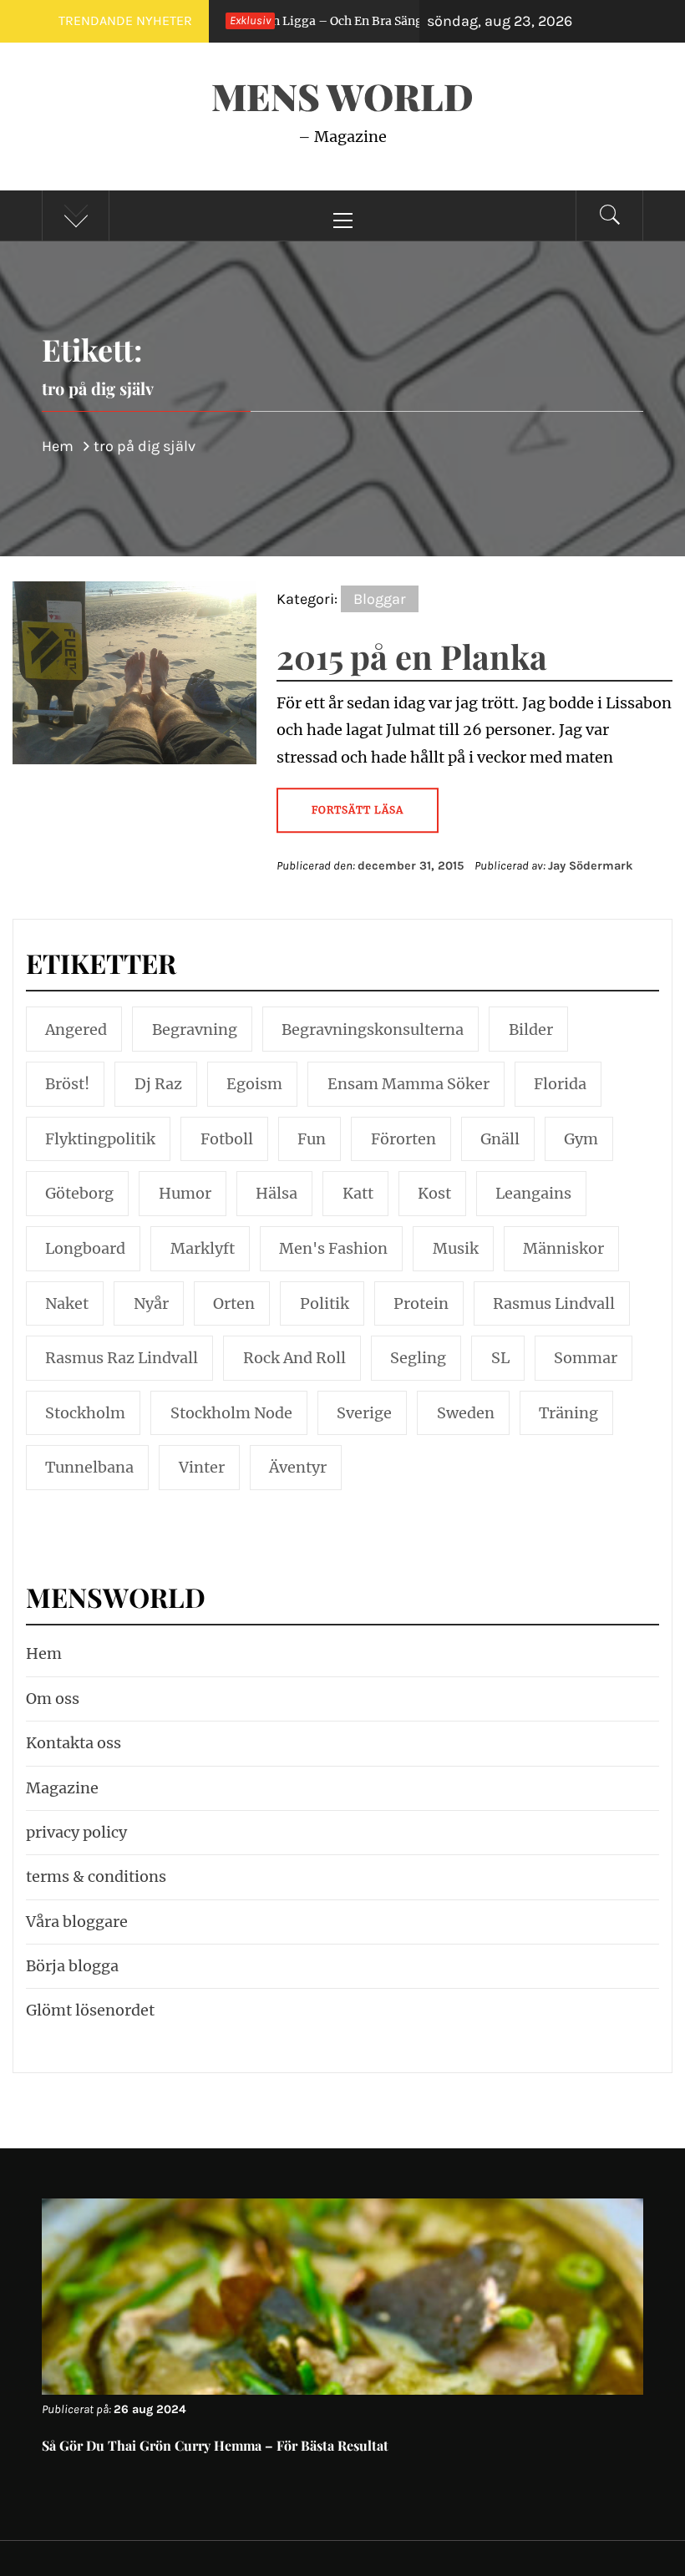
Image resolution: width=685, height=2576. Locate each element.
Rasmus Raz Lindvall (122, 1358)
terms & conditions (96, 1876)
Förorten (403, 1139)
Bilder (531, 1029)
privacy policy (76, 1832)
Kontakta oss (74, 1743)
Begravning (195, 1029)
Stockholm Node (231, 1413)
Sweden (466, 1413)
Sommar (586, 1358)
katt (358, 1193)
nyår (151, 1303)
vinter (202, 1467)
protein (421, 1303)
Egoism (254, 1084)
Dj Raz (158, 1084)
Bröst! (67, 1084)
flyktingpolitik (100, 1139)
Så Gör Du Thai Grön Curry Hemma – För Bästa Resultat (215, 2445)
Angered (76, 1029)
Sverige (364, 1413)
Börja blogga (72, 1966)
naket (67, 1303)
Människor (563, 1248)
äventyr (298, 1467)
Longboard (85, 1248)
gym (581, 1139)
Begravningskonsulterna (373, 1029)
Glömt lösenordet (90, 2010)
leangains (533, 1193)
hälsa (277, 1193)
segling (418, 1358)
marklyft (203, 1248)
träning (568, 1413)
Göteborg (79, 1193)
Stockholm (85, 1413)
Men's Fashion (333, 1248)
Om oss (53, 1699)
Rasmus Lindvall (554, 1303)
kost (434, 1193)
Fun (312, 1139)
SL (500, 1358)
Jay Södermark (591, 866)
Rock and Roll (294, 1358)
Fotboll (227, 1139)
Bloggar (380, 599)
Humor (185, 1193)
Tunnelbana (89, 1467)
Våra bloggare (77, 1922)
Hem (44, 1653)
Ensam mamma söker (408, 1084)
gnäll (500, 1139)
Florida (560, 1084)
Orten (234, 1303)
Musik (456, 1248)
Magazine (62, 1788)
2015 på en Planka (412, 656)
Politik (325, 1303)
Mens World (342, 96)
